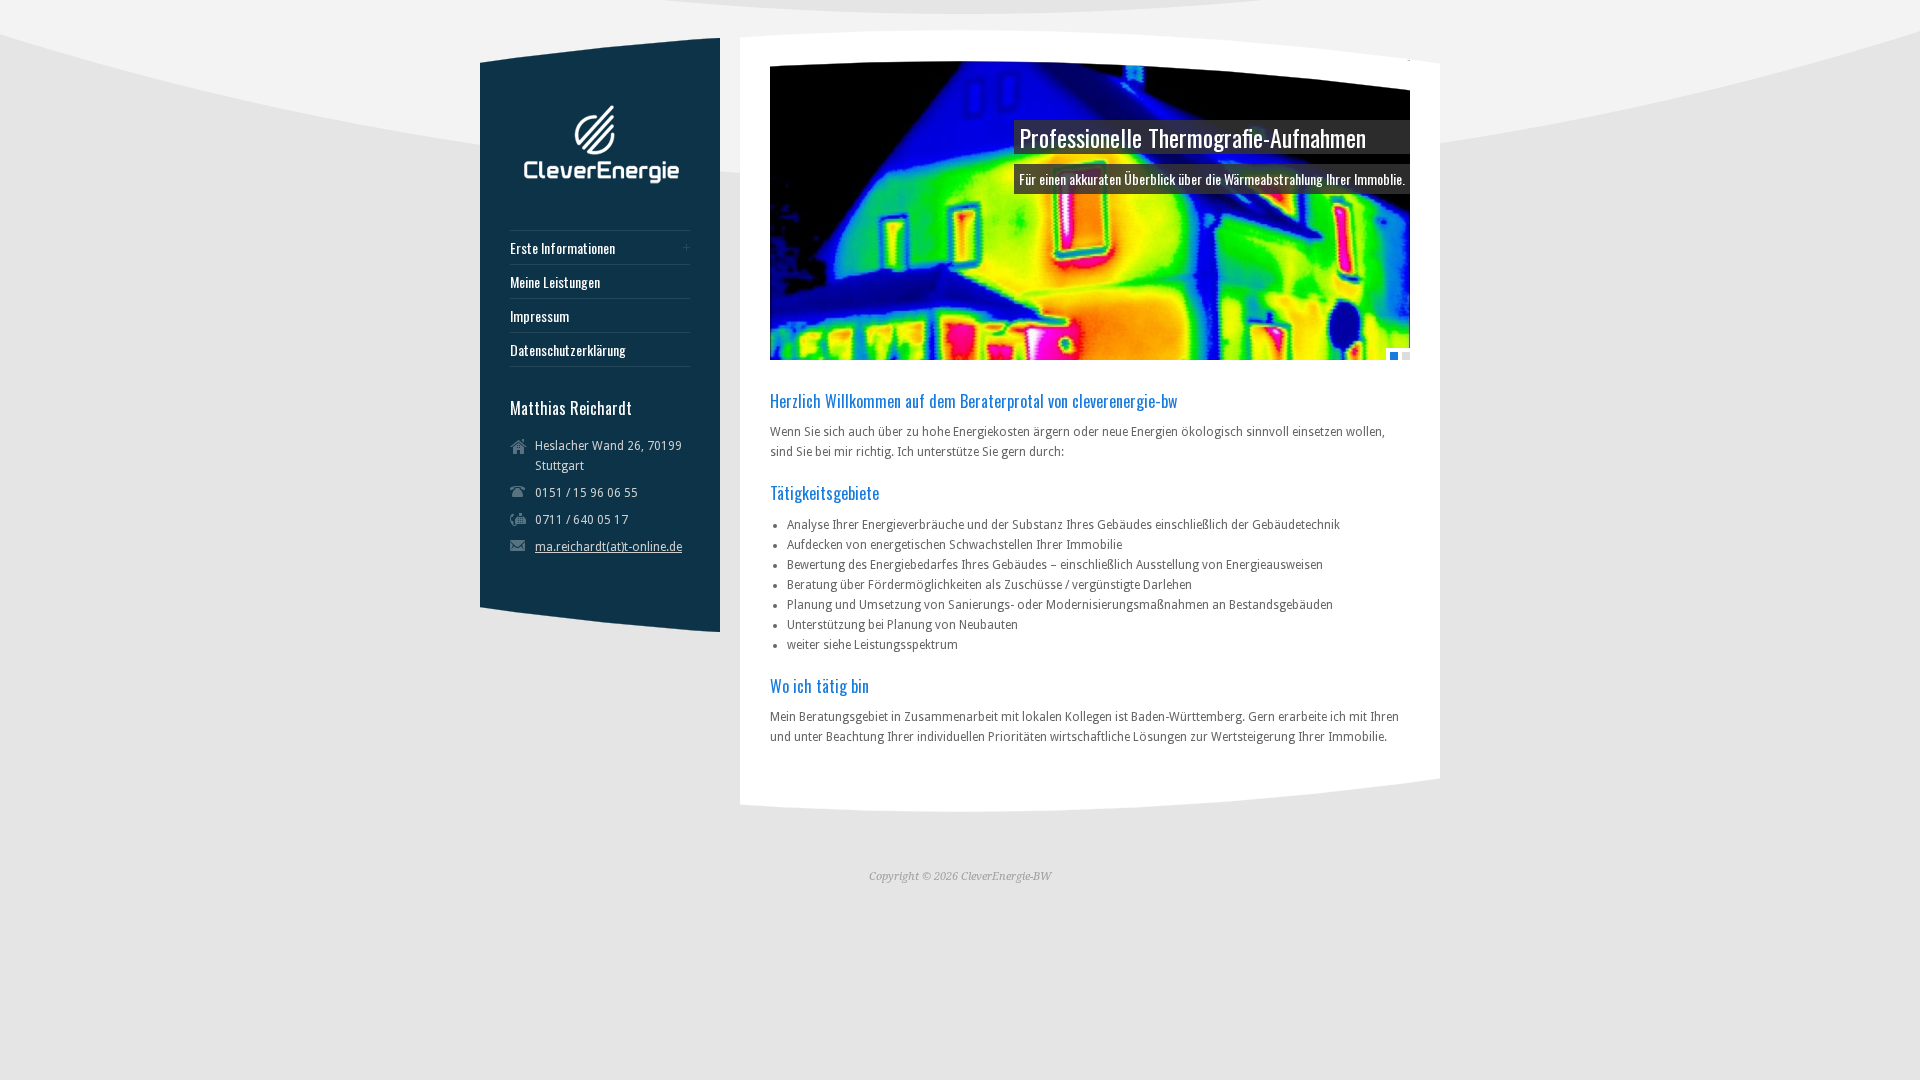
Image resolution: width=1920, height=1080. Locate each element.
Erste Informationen (562, 248)
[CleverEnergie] (605, 180)
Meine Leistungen (555, 282)
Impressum (539, 316)
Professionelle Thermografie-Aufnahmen (1192, 137)
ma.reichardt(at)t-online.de (608, 547)
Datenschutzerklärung (568, 350)
